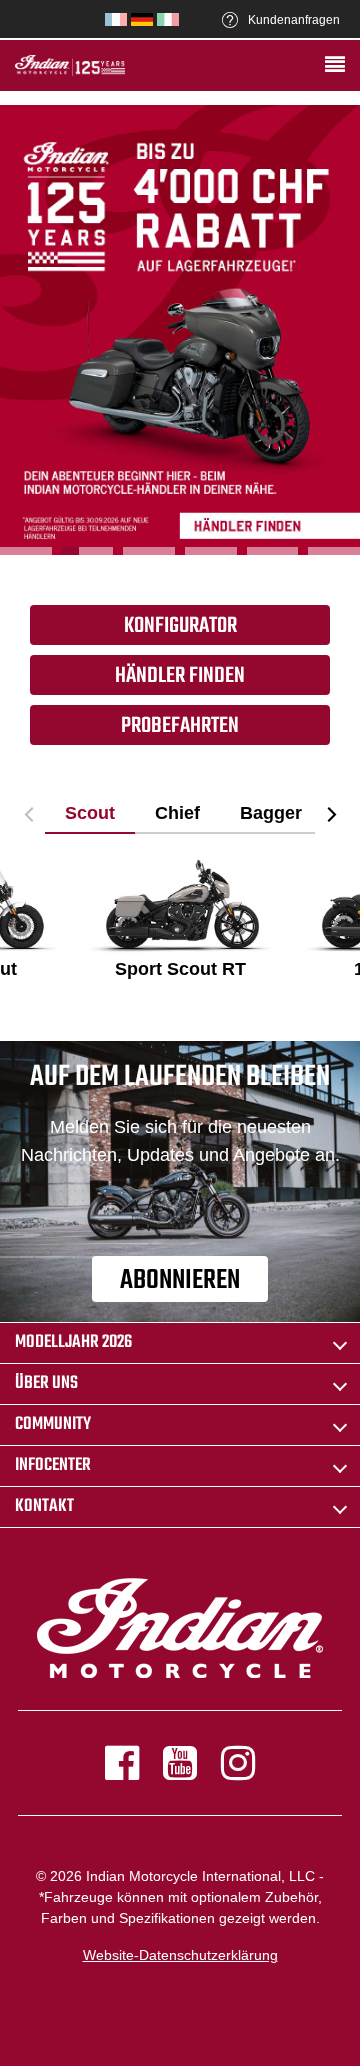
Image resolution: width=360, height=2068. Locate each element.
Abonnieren (180, 1280)
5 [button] (273, 551)
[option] (180, 330)
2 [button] (88, 551)
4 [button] (211, 551)
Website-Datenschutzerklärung (180, 1955)
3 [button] (149, 551)
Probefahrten (180, 726)
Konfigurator (180, 626)
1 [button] (26, 551)
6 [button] (334, 551)
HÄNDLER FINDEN (180, 676)
